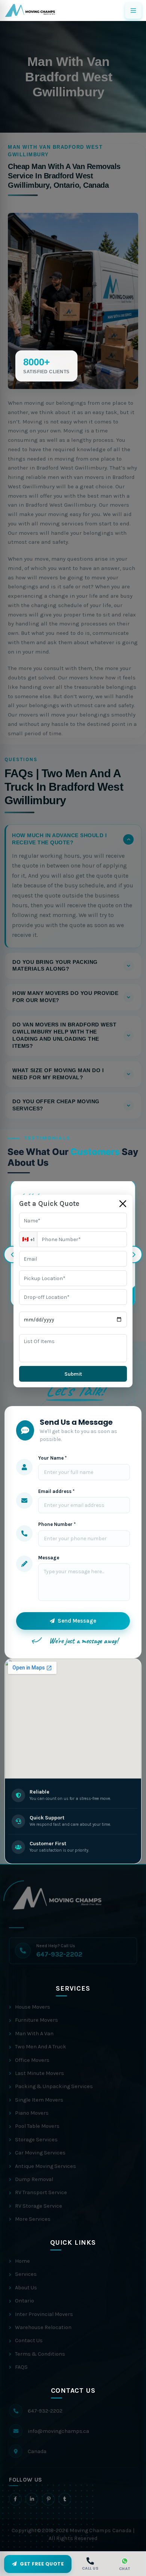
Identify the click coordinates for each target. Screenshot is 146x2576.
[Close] (123, 1204)
